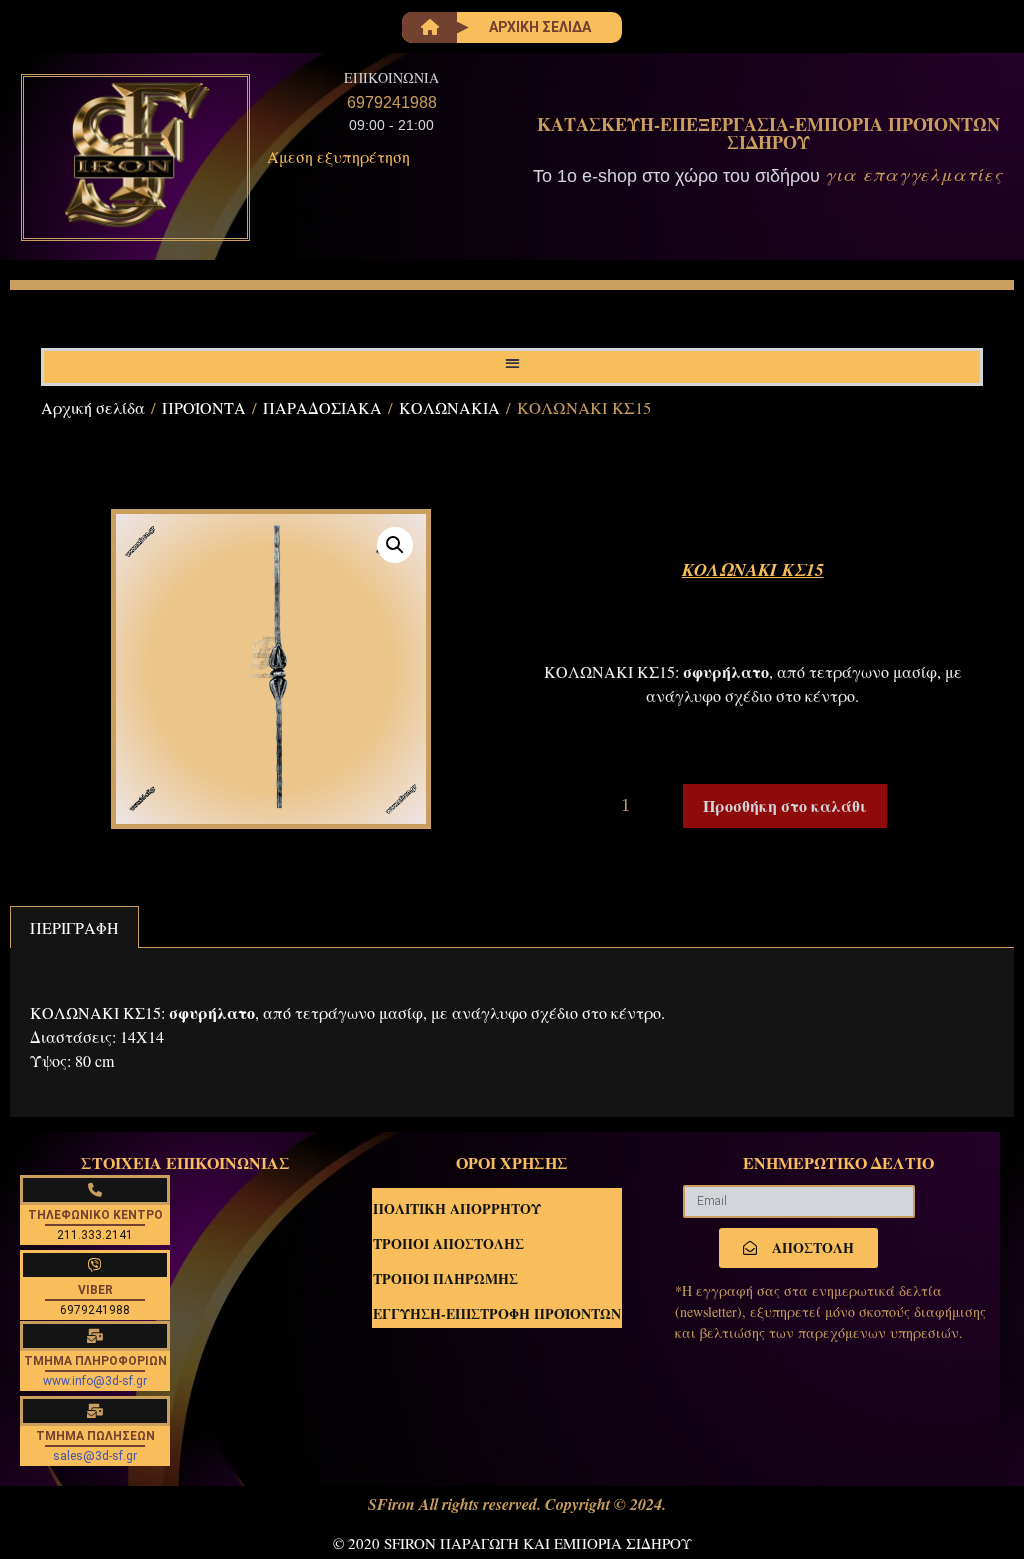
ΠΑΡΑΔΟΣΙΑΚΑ (322, 407)
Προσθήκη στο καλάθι (785, 805)
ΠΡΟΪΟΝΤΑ (204, 407)
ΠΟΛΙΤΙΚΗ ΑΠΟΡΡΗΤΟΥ (457, 1208)
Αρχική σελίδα (93, 407)
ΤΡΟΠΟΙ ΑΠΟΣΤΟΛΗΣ (448, 1243)
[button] (512, 362)
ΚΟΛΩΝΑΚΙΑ (449, 407)
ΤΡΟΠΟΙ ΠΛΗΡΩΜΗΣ (445, 1278)
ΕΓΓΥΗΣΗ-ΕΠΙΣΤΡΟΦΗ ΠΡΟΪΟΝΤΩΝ (497, 1313)
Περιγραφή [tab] (74, 927)
